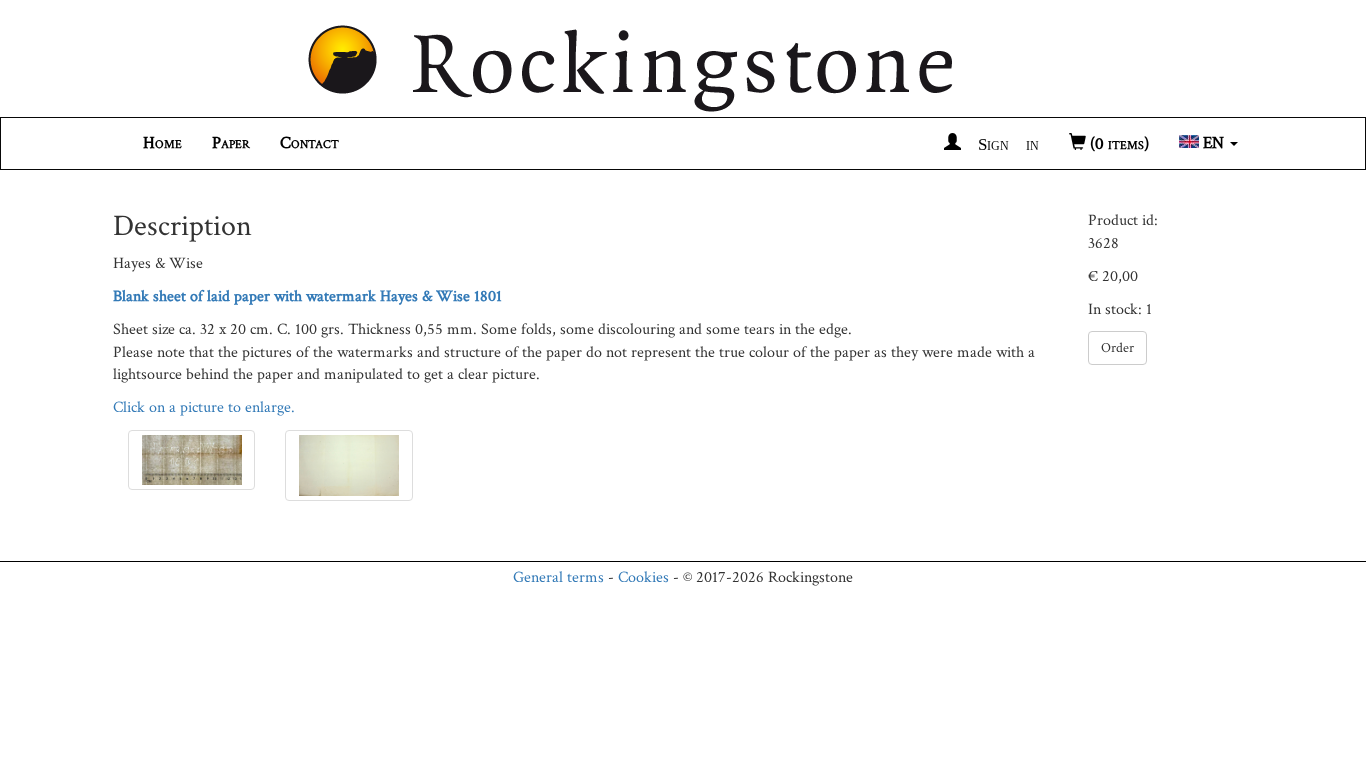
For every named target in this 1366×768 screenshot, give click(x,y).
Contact (309, 143)
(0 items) (1117, 144)
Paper (231, 143)
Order (1117, 348)
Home (162, 143)
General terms (558, 577)
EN (1213, 143)
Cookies (643, 577)
